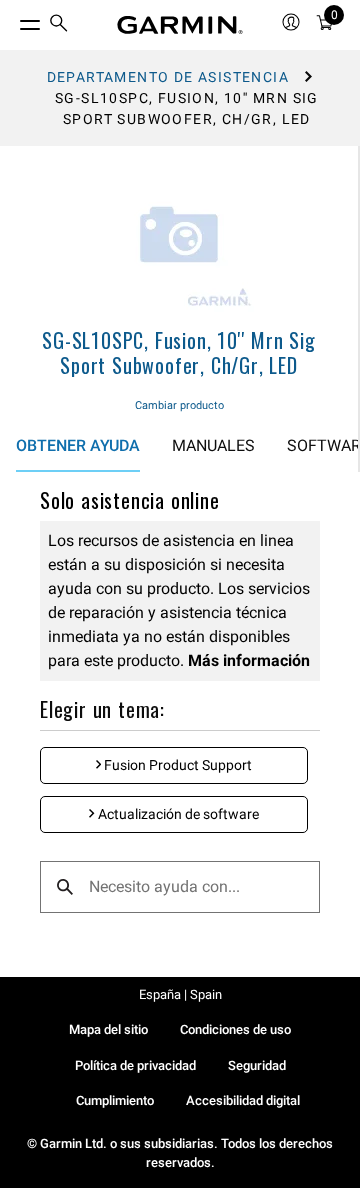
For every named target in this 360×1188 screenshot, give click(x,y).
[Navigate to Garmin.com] (180, 25)
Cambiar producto (179, 405)
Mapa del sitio (108, 1029)
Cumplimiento (115, 1100)
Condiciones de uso (235, 1029)
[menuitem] (59, 25)
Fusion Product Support (176, 765)
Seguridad (257, 1065)
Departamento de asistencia (168, 77)
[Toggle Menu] (12, 20)
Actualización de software (177, 814)
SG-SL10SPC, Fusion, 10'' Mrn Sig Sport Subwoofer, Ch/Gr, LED (179, 352)
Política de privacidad (135, 1065)
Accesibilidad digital (243, 1100)
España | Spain (180, 994)
